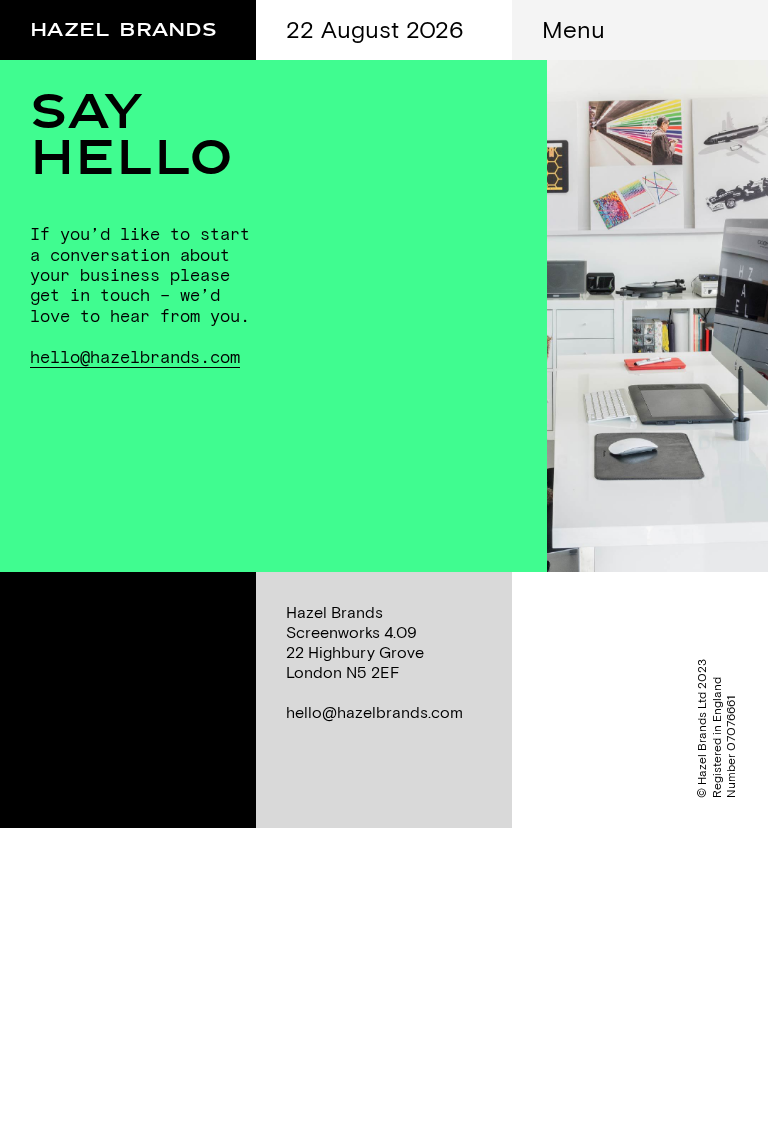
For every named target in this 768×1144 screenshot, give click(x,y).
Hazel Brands (123, 25)
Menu (573, 29)
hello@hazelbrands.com (135, 357)
